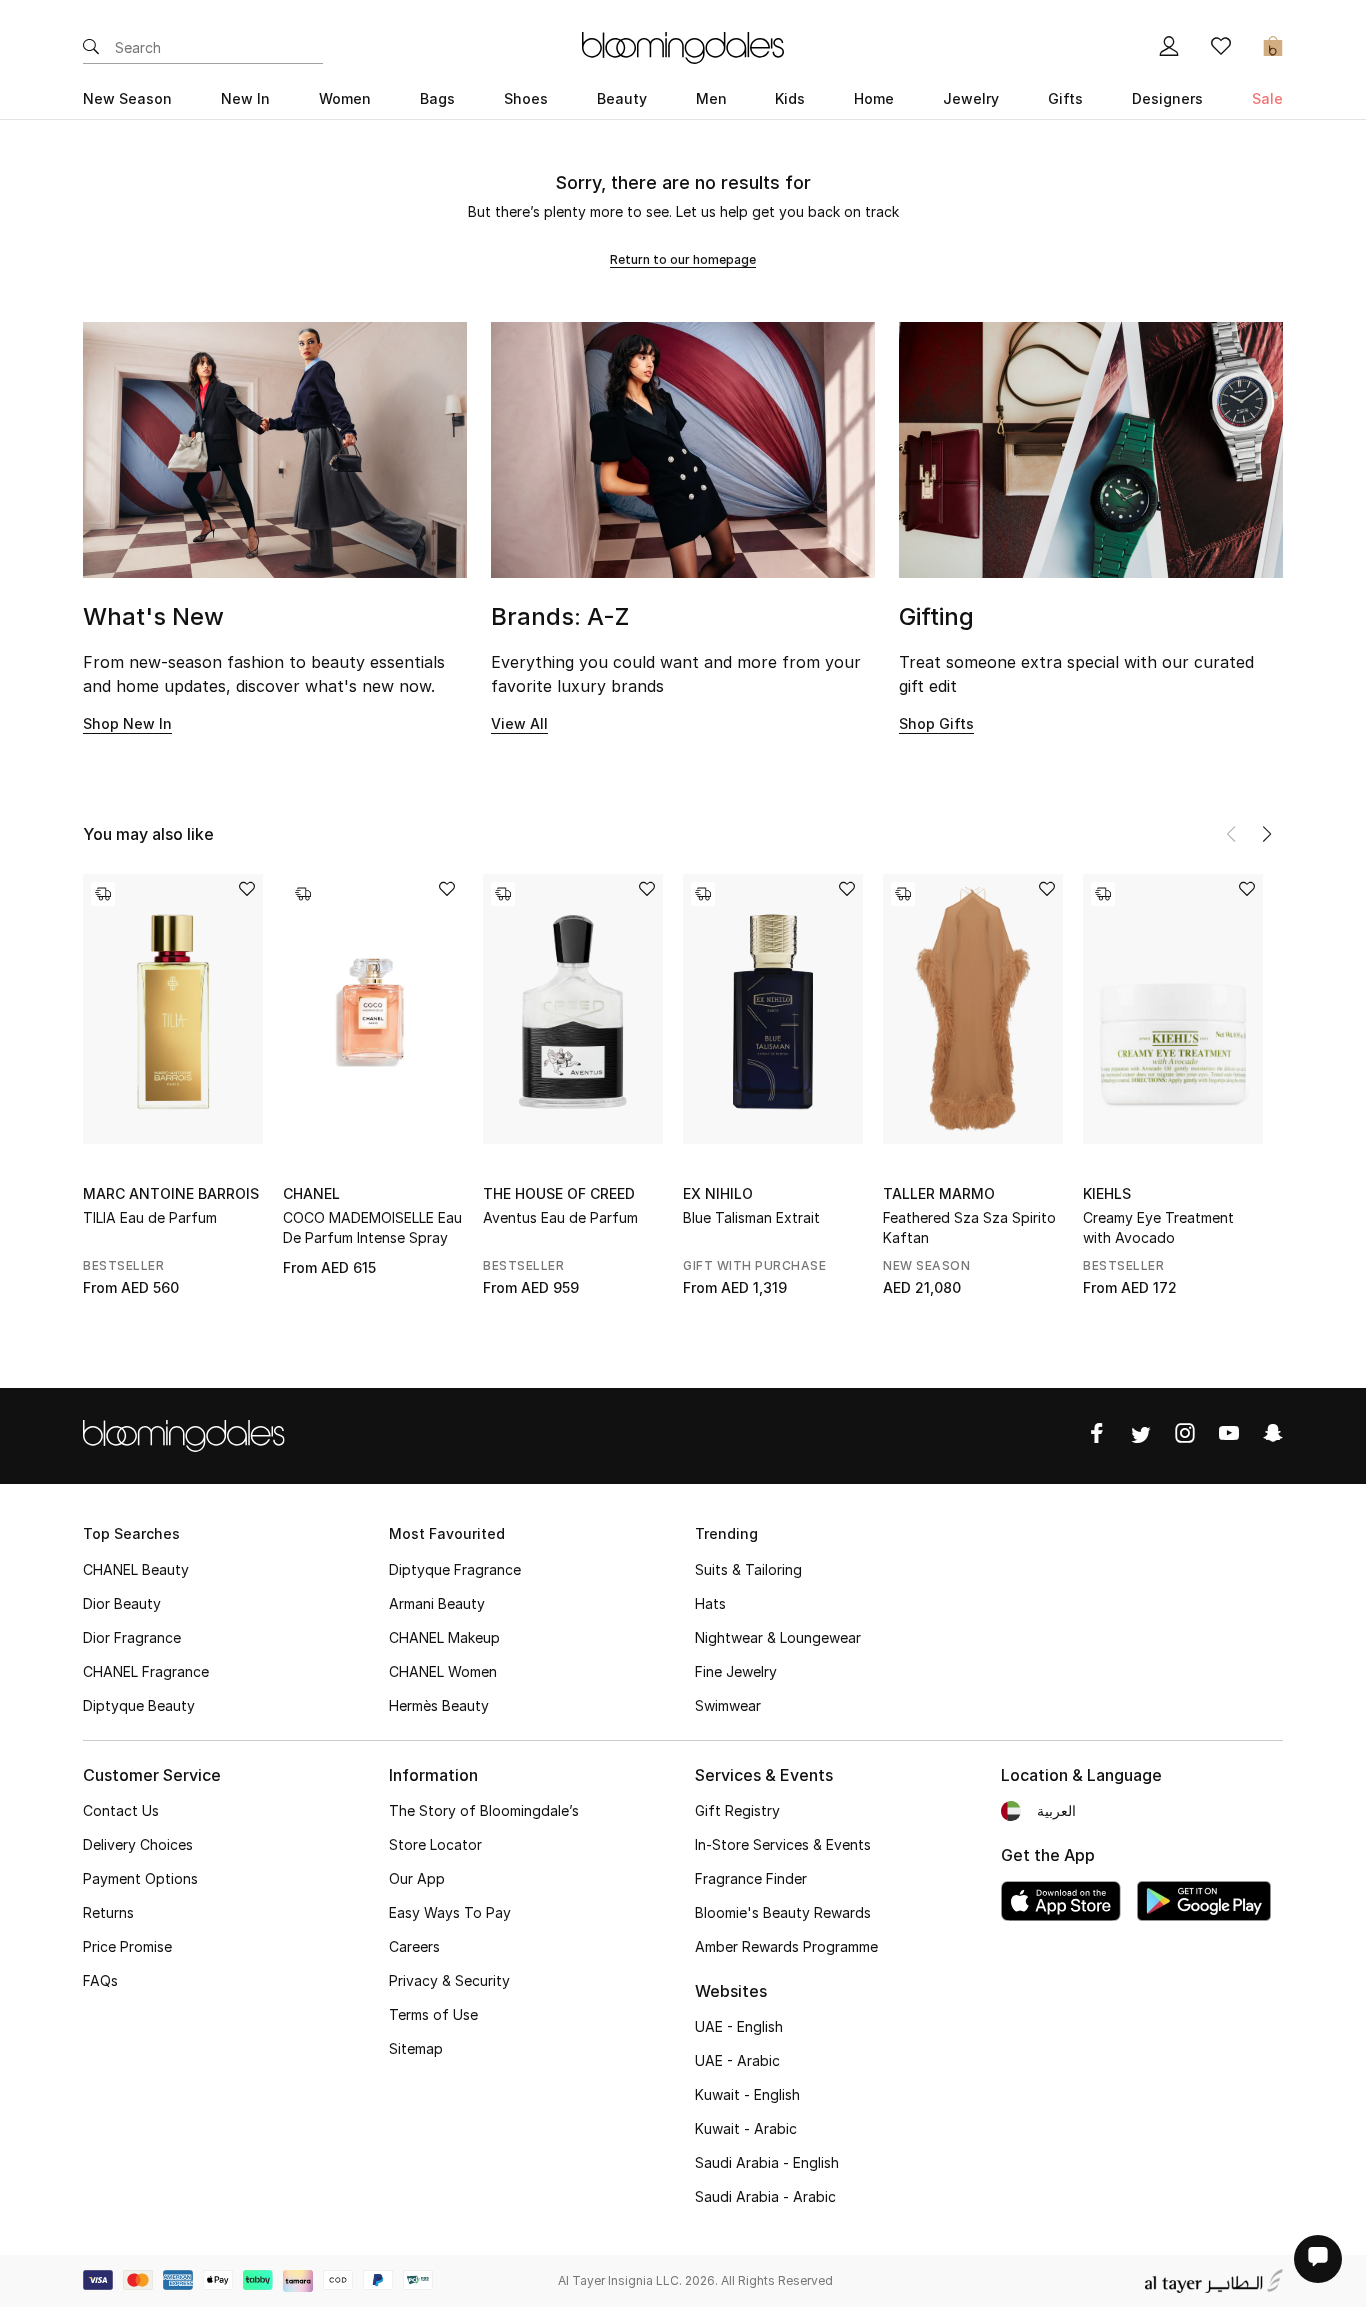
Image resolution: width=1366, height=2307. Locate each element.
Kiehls (1107, 1193)
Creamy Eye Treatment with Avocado (1158, 1227)
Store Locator (435, 1844)
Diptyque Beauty (139, 1705)
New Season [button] (127, 98)
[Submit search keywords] (91, 48)
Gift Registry (737, 1810)
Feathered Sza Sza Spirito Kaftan (969, 1227)
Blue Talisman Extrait (751, 1217)
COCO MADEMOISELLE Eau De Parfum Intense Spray (372, 1227)
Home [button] (874, 98)
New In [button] (245, 98)
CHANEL (311, 1193)
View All (519, 723)
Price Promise (127, 1946)
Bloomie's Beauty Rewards (783, 1912)
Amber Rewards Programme (786, 1946)
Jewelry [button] (971, 98)
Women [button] (345, 98)
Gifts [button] (1065, 98)
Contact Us (121, 1810)
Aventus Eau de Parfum (560, 1217)
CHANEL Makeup (444, 1637)
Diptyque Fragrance (455, 1569)
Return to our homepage (683, 259)
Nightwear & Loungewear (778, 1637)
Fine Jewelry (736, 1671)
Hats (710, 1603)
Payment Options (140, 1878)
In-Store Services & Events (783, 1844)
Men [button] (711, 98)
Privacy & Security (449, 1980)
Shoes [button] (526, 98)
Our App (417, 1878)
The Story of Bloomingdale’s (484, 1810)
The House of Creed (559, 1193)
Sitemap (416, 2048)
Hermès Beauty (439, 1705)
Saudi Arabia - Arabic (765, 2196)
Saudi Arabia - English (767, 2162)
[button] (1267, 834)
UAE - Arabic (737, 2060)
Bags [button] (437, 98)
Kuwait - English (747, 2094)
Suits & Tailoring (748, 1569)
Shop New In (127, 723)
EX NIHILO (718, 1193)
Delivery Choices (138, 1844)
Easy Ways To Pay (450, 1912)
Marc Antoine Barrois (171, 1193)
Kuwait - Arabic (746, 2128)
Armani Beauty (437, 1603)
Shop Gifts (936, 723)
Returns (108, 1912)
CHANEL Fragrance (146, 1671)
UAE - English (739, 2026)
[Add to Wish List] (247, 890)
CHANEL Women (443, 1671)
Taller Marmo (939, 1193)
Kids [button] (790, 98)
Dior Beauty (122, 1603)
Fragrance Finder (751, 1878)
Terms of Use (433, 2014)
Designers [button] (1167, 98)
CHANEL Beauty (136, 1569)
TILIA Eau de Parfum (150, 1217)
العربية (1056, 1810)
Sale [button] (1267, 98)
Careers (414, 1946)
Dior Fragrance (132, 1637)
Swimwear (728, 1705)
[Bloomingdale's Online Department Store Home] (683, 46)
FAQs (100, 1980)
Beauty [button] (622, 98)
